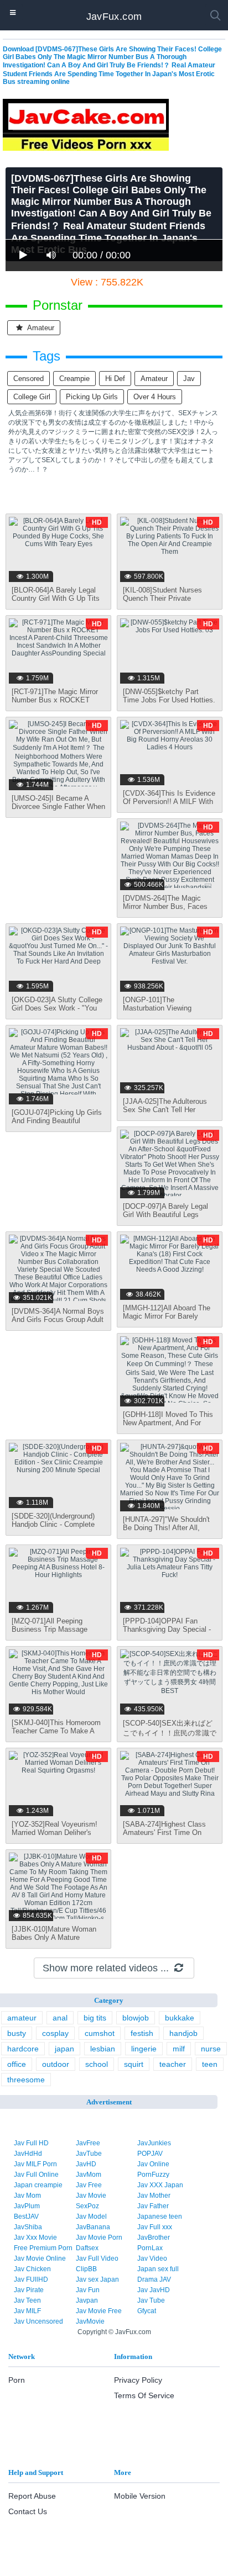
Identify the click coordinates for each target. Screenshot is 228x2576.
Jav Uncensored (38, 2321)
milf (179, 2049)
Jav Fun (88, 2290)
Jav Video (152, 2258)
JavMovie (90, 2321)
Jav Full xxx (155, 2227)
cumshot (100, 2033)
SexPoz (87, 2206)
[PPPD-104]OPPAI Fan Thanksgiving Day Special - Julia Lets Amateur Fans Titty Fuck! (167, 1633)
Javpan (87, 2300)
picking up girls (92, 397)
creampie (74, 379)
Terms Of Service (144, 2395)
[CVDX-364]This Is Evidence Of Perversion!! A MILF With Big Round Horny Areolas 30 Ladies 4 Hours (169, 806)
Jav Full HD (31, 2143)
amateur (40, 328)
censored (28, 379)
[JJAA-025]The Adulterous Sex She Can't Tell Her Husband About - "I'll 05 (165, 1110)
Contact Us (28, 2511)
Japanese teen (160, 2217)
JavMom (89, 2175)
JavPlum (27, 2206)
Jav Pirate (29, 2290)
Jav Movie (91, 2196)
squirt (134, 2064)
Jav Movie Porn (99, 2238)
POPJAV (150, 2154)
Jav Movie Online (40, 2258)
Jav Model (91, 2217)
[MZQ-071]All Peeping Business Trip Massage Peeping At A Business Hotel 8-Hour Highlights (58, 1633)
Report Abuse (32, 2496)
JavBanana (93, 2227)
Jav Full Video (97, 2258)
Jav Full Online (36, 2175)
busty (17, 2033)
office (17, 2064)
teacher (173, 2064)
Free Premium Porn (43, 2248)
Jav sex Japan (97, 2279)
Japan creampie (38, 2185)
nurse (211, 2049)
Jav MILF (27, 2311)
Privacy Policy (138, 2380)
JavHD (86, 2164)
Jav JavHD (154, 2290)
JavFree (88, 2143)
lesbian (103, 2049)
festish (142, 2033)
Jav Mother (154, 2196)
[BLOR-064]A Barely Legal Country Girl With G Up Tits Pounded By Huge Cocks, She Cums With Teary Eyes (56, 602)
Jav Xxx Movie (35, 2238)
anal (60, 2018)
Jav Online (153, 2164)
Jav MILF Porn (35, 2164)
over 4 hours (155, 397)
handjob (183, 2033)
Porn (17, 2380)
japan (64, 2049)
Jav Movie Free (99, 2311)
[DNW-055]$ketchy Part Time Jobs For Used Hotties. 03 (169, 700)
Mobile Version (140, 2496)
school (97, 2064)
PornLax (150, 2248)
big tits (95, 2018)
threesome (26, 2080)
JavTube (89, 2154)
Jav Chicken (32, 2269)
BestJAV (26, 2217)
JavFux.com (114, 17)
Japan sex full (158, 2269)
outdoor (56, 2064)
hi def (115, 379)
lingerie (144, 2049)
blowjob (136, 2018)
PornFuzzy (153, 2175)
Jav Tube (151, 2300)
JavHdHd (28, 2154)
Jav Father (153, 2206)
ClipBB (86, 2269)
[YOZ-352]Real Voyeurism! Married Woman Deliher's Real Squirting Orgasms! (55, 1832)
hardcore (23, 2049)
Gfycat (147, 2311)
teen (210, 2064)
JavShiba (28, 2227)
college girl (32, 397)
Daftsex (87, 2248)
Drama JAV (154, 2279)
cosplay (55, 2033)
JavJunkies (154, 2143)
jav (189, 379)
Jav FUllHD (31, 2279)
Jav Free (89, 2185)
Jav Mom (27, 2196)
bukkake (180, 2018)
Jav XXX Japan (160, 2185)
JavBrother (154, 2238)
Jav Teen (27, 2300)
